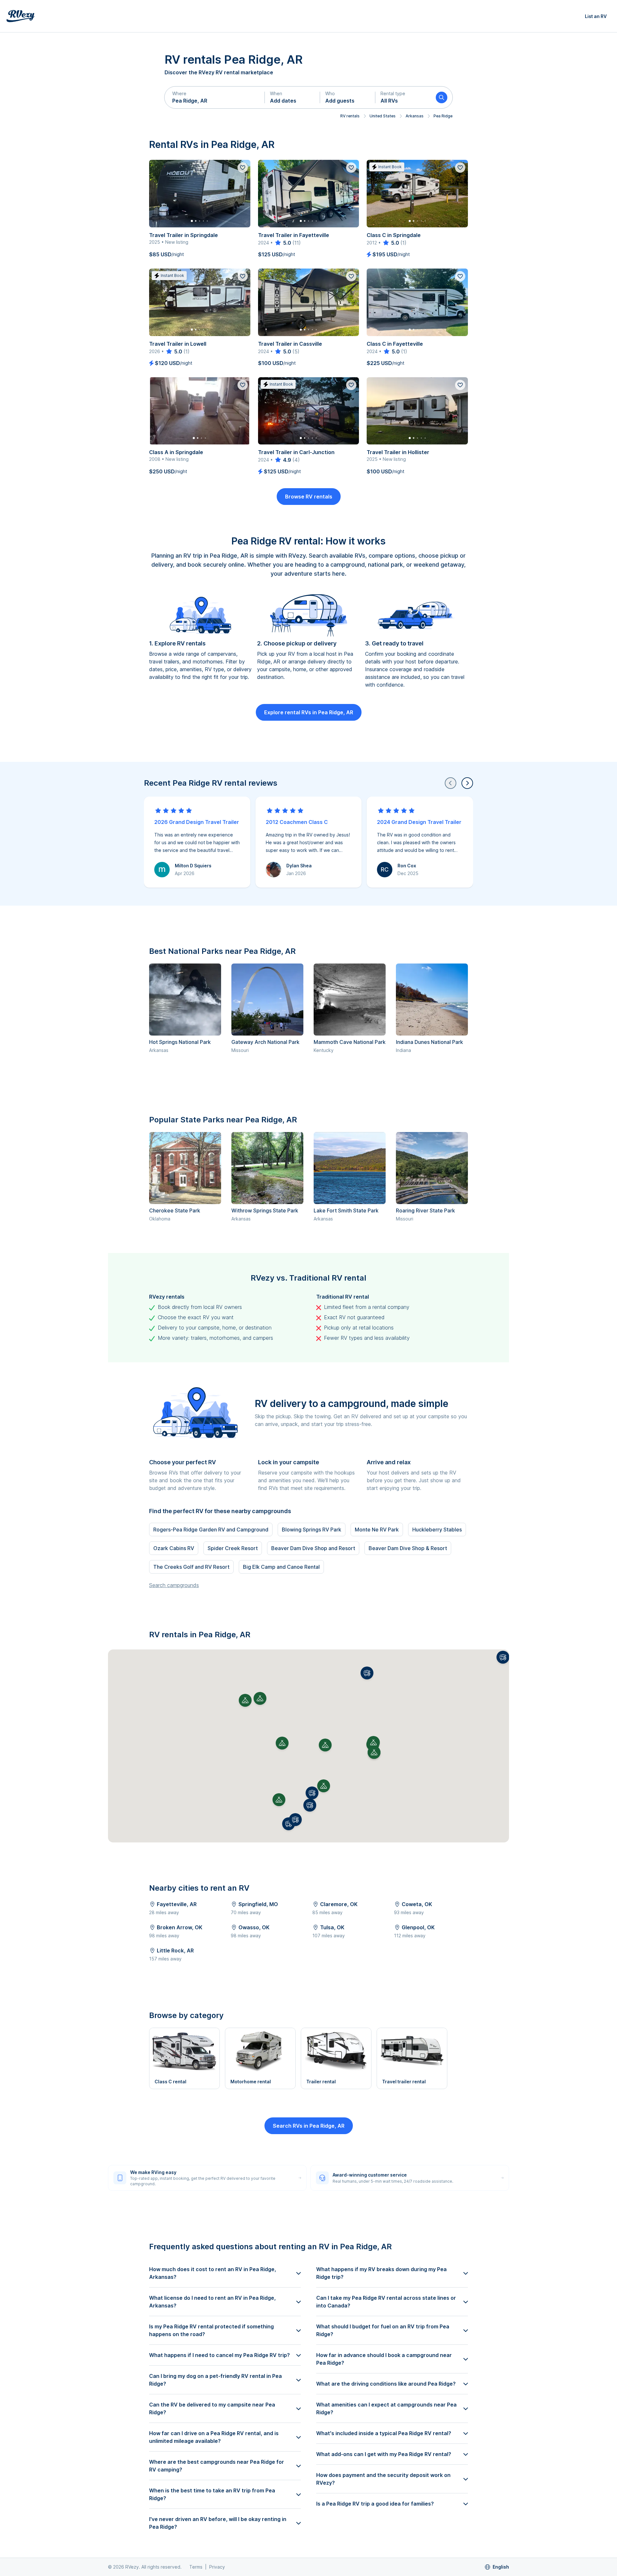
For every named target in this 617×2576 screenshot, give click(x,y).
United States (383, 116)
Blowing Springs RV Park (312, 1530)
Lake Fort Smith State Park (346, 1210)
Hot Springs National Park (180, 1042)
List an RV (596, 16)
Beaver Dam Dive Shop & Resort (408, 1548)
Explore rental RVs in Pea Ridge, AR (309, 712)
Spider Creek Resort (233, 1548)
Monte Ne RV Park (377, 1530)
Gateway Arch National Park (265, 1042)
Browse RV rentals (309, 497)
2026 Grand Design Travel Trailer (197, 822)
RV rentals (350, 116)
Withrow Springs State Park (265, 1210)
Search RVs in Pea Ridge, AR (309, 2126)
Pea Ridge (443, 116)
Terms (196, 2567)
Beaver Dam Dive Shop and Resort (313, 1548)
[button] (215, 97)
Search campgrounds (174, 1585)
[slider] (283, 243)
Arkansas (415, 116)
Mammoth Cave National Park (350, 1042)
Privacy (217, 2567)
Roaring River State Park (425, 1210)
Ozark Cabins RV (174, 1548)
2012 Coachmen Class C (297, 822)
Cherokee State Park (175, 1210)
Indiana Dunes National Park (429, 1042)
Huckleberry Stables (437, 1530)
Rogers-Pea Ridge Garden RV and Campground (211, 1530)
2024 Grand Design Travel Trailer (419, 822)
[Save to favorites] (243, 168)
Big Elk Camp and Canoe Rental (281, 1567)
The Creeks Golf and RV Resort (191, 1567)
